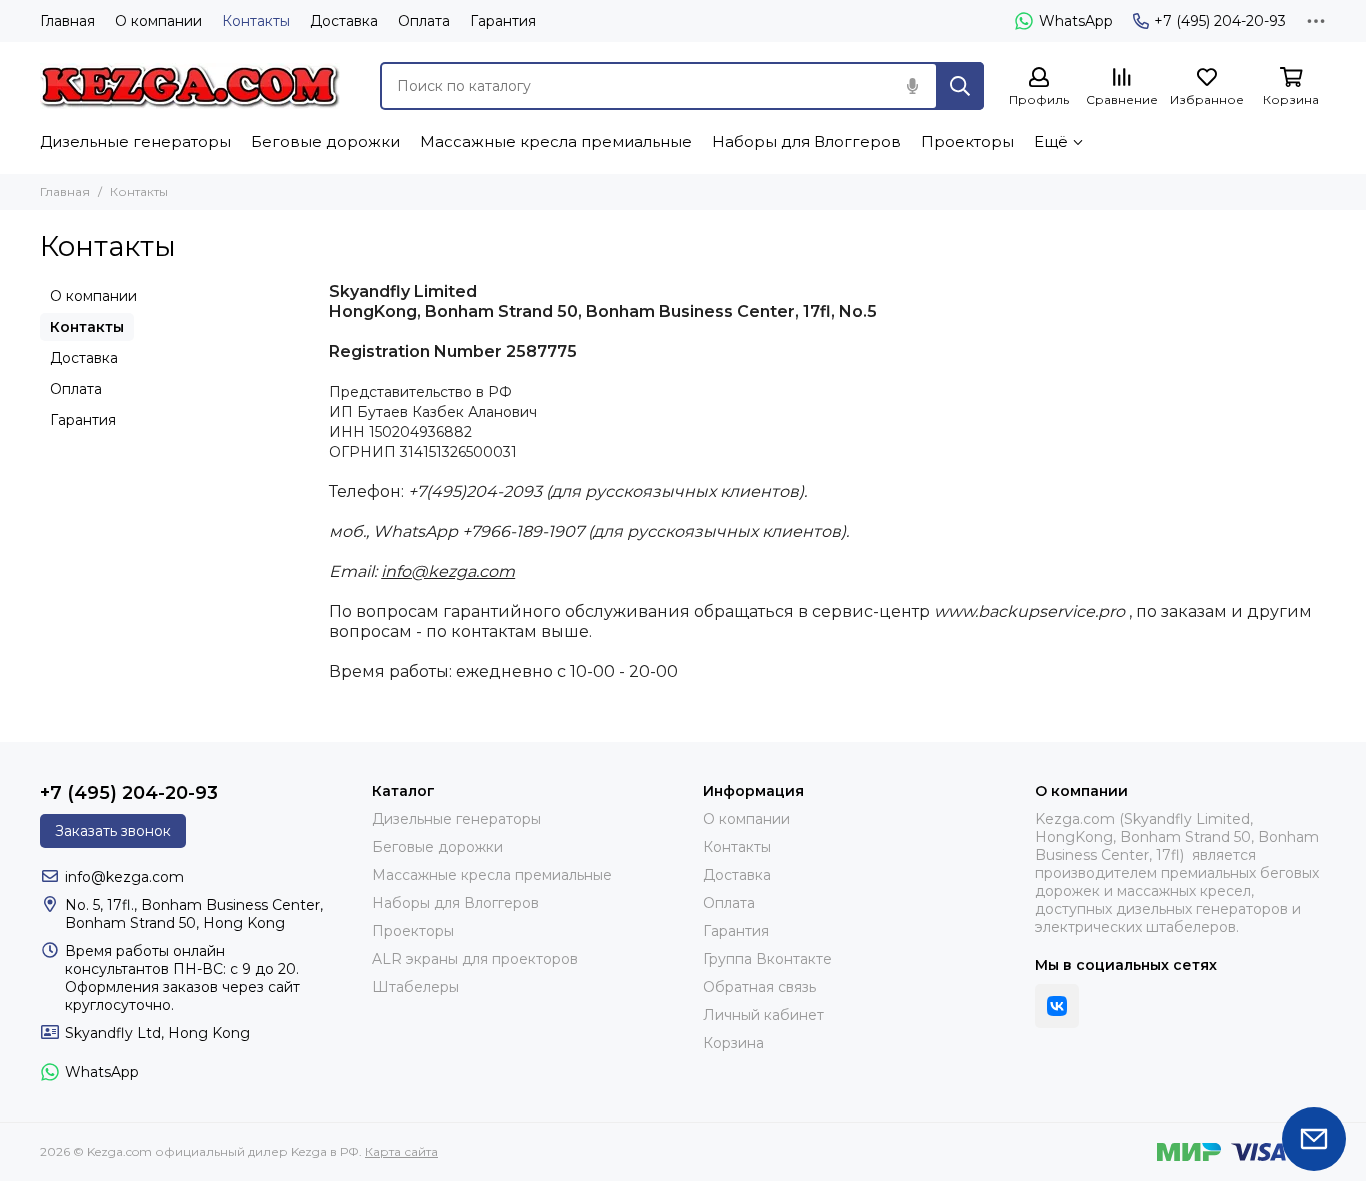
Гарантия (503, 21)
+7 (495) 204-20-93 (1220, 21)
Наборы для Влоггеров (806, 141)
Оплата (424, 21)
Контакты (256, 21)
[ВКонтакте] (1057, 1006)
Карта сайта (401, 1151)
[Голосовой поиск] (912, 86)
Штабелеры (415, 987)
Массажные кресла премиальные (556, 141)
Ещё (1051, 141)
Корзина (733, 1043)
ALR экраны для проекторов (475, 959)
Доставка (344, 21)
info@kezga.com (448, 571)
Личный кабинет (763, 1015)
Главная (67, 21)
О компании (158, 21)
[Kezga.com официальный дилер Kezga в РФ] (190, 86)
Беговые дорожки (325, 141)
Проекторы (967, 141)
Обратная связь (759, 987)
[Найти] (960, 86)
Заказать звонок (113, 831)
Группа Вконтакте (767, 959)
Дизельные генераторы (135, 141)
